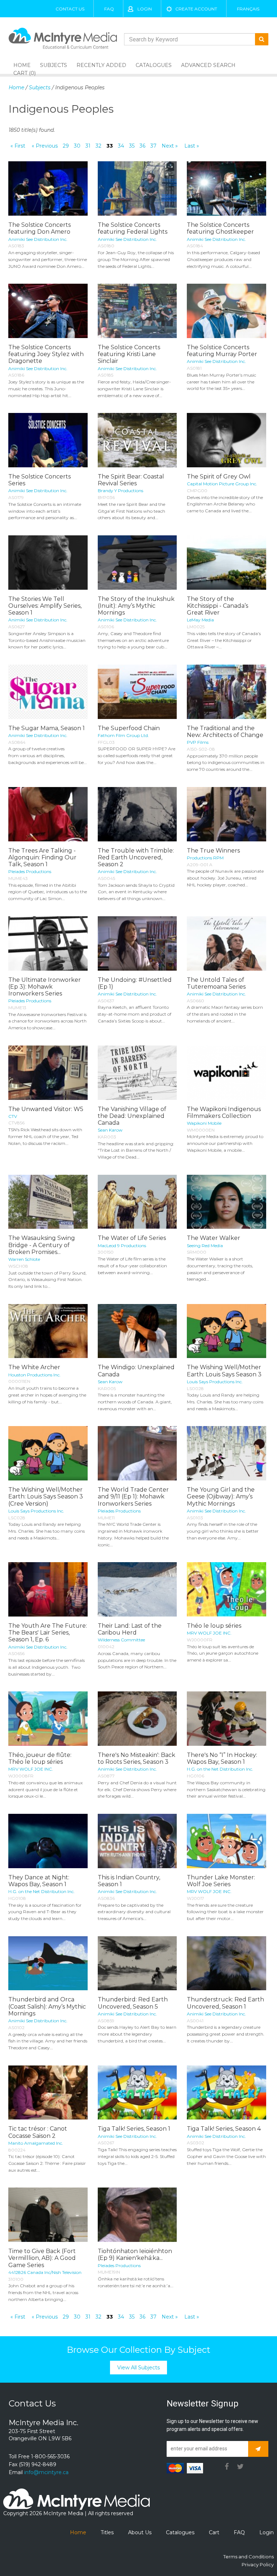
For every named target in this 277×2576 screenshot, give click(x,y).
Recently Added (101, 65)
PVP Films (198, 742)
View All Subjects (138, 2368)
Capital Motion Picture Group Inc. (222, 484)
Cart (214, 2532)
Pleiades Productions (30, 871)
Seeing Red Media (205, 1246)
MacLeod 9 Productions (122, 1246)
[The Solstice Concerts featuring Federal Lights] (137, 188)
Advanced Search (208, 65)
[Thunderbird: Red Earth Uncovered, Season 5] (137, 1963)
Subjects (54, 65)
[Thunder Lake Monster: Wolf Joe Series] (227, 1841)
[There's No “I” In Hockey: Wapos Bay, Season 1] (227, 1719)
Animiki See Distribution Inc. (38, 239)
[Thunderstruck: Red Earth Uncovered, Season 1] (227, 1963)
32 (98, 146)
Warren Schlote (24, 1259)
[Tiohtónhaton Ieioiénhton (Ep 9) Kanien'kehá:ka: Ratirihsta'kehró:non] (137, 2215)
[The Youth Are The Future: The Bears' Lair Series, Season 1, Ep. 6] (48, 1589)
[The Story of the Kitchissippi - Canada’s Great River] (227, 563)
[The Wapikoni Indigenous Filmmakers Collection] (227, 1073)
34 (121, 146)
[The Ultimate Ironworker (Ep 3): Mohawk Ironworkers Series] (48, 943)
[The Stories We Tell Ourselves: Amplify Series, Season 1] (48, 563)
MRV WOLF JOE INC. (209, 1633)
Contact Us (70, 9)
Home (16, 87)
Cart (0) (25, 73)
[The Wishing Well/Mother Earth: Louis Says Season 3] (227, 1331)
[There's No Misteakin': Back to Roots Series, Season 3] (137, 1719)
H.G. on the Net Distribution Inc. (220, 1769)
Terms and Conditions (249, 2557)
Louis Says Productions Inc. (215, 1382)
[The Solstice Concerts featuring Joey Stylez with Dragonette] (48, 311)
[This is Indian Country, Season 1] (137, 1841)
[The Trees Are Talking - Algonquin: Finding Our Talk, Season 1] (48, 814)
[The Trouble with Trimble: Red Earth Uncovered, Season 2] (137, 814)
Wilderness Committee (121, 1640)
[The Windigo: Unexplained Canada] (137, 1331)
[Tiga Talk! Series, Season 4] (227, 2093)
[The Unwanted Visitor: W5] (48, 1073)
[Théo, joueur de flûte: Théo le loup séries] (48, 1719)
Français (248, 9)
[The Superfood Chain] (137, 692)
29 (66, 146)
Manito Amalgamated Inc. (36, 2143)
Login (145, 9)
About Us (140, 2532)
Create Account (196, 9)
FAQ (109, 9)
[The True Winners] (227, 814)
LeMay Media (200, 620)
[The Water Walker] (227, 1202)
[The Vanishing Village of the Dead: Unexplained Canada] (137, 1073)
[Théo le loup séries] (227, 1589)
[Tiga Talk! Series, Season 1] (137, 2093)
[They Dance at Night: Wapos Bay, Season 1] (48, 1841)
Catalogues (154, 65)
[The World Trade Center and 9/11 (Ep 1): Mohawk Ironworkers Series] (137, 1453)
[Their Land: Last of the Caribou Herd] (137, 1589)
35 (132, 146)
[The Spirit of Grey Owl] (227, 440)
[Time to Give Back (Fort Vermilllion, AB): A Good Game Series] (48, 2215)
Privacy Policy (258, 2564)
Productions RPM (205, 858)
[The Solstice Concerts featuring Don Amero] (48, 188)
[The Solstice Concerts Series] (48, 440)
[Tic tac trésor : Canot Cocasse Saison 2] (48, 2093)
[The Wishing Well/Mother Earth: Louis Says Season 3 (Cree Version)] (48, 1453)
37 (153, 146)
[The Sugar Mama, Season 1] (48, 692)
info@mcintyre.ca (46, 2472)
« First (18, 146)
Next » (170, 146)
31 (88, 146)
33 (110, 146)
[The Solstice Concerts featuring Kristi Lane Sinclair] (137, 311)
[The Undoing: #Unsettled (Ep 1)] (137, 943)
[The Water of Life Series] (137, 1202)
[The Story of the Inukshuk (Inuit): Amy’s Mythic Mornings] (137, 563)
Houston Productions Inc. (34, 1375)
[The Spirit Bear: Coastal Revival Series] (137, 440)
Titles (107, 2532)
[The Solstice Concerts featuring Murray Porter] (227, 311)
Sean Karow (110, 1130)
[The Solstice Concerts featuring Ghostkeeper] (227, 188)
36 (142, 146)
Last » (192, 146)
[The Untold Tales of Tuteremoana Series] (227, 943)
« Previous (45, 146)
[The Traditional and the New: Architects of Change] (227, 692)
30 (77, 146)
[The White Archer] (48, 1331)
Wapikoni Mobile (204, 1123)
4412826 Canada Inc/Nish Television (45, 2272)
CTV (13, 1116)
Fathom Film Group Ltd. (123, 735)
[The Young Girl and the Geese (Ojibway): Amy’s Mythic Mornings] (227, 1453)
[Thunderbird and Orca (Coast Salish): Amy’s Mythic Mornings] (48, 1963)
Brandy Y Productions (120, 491)
